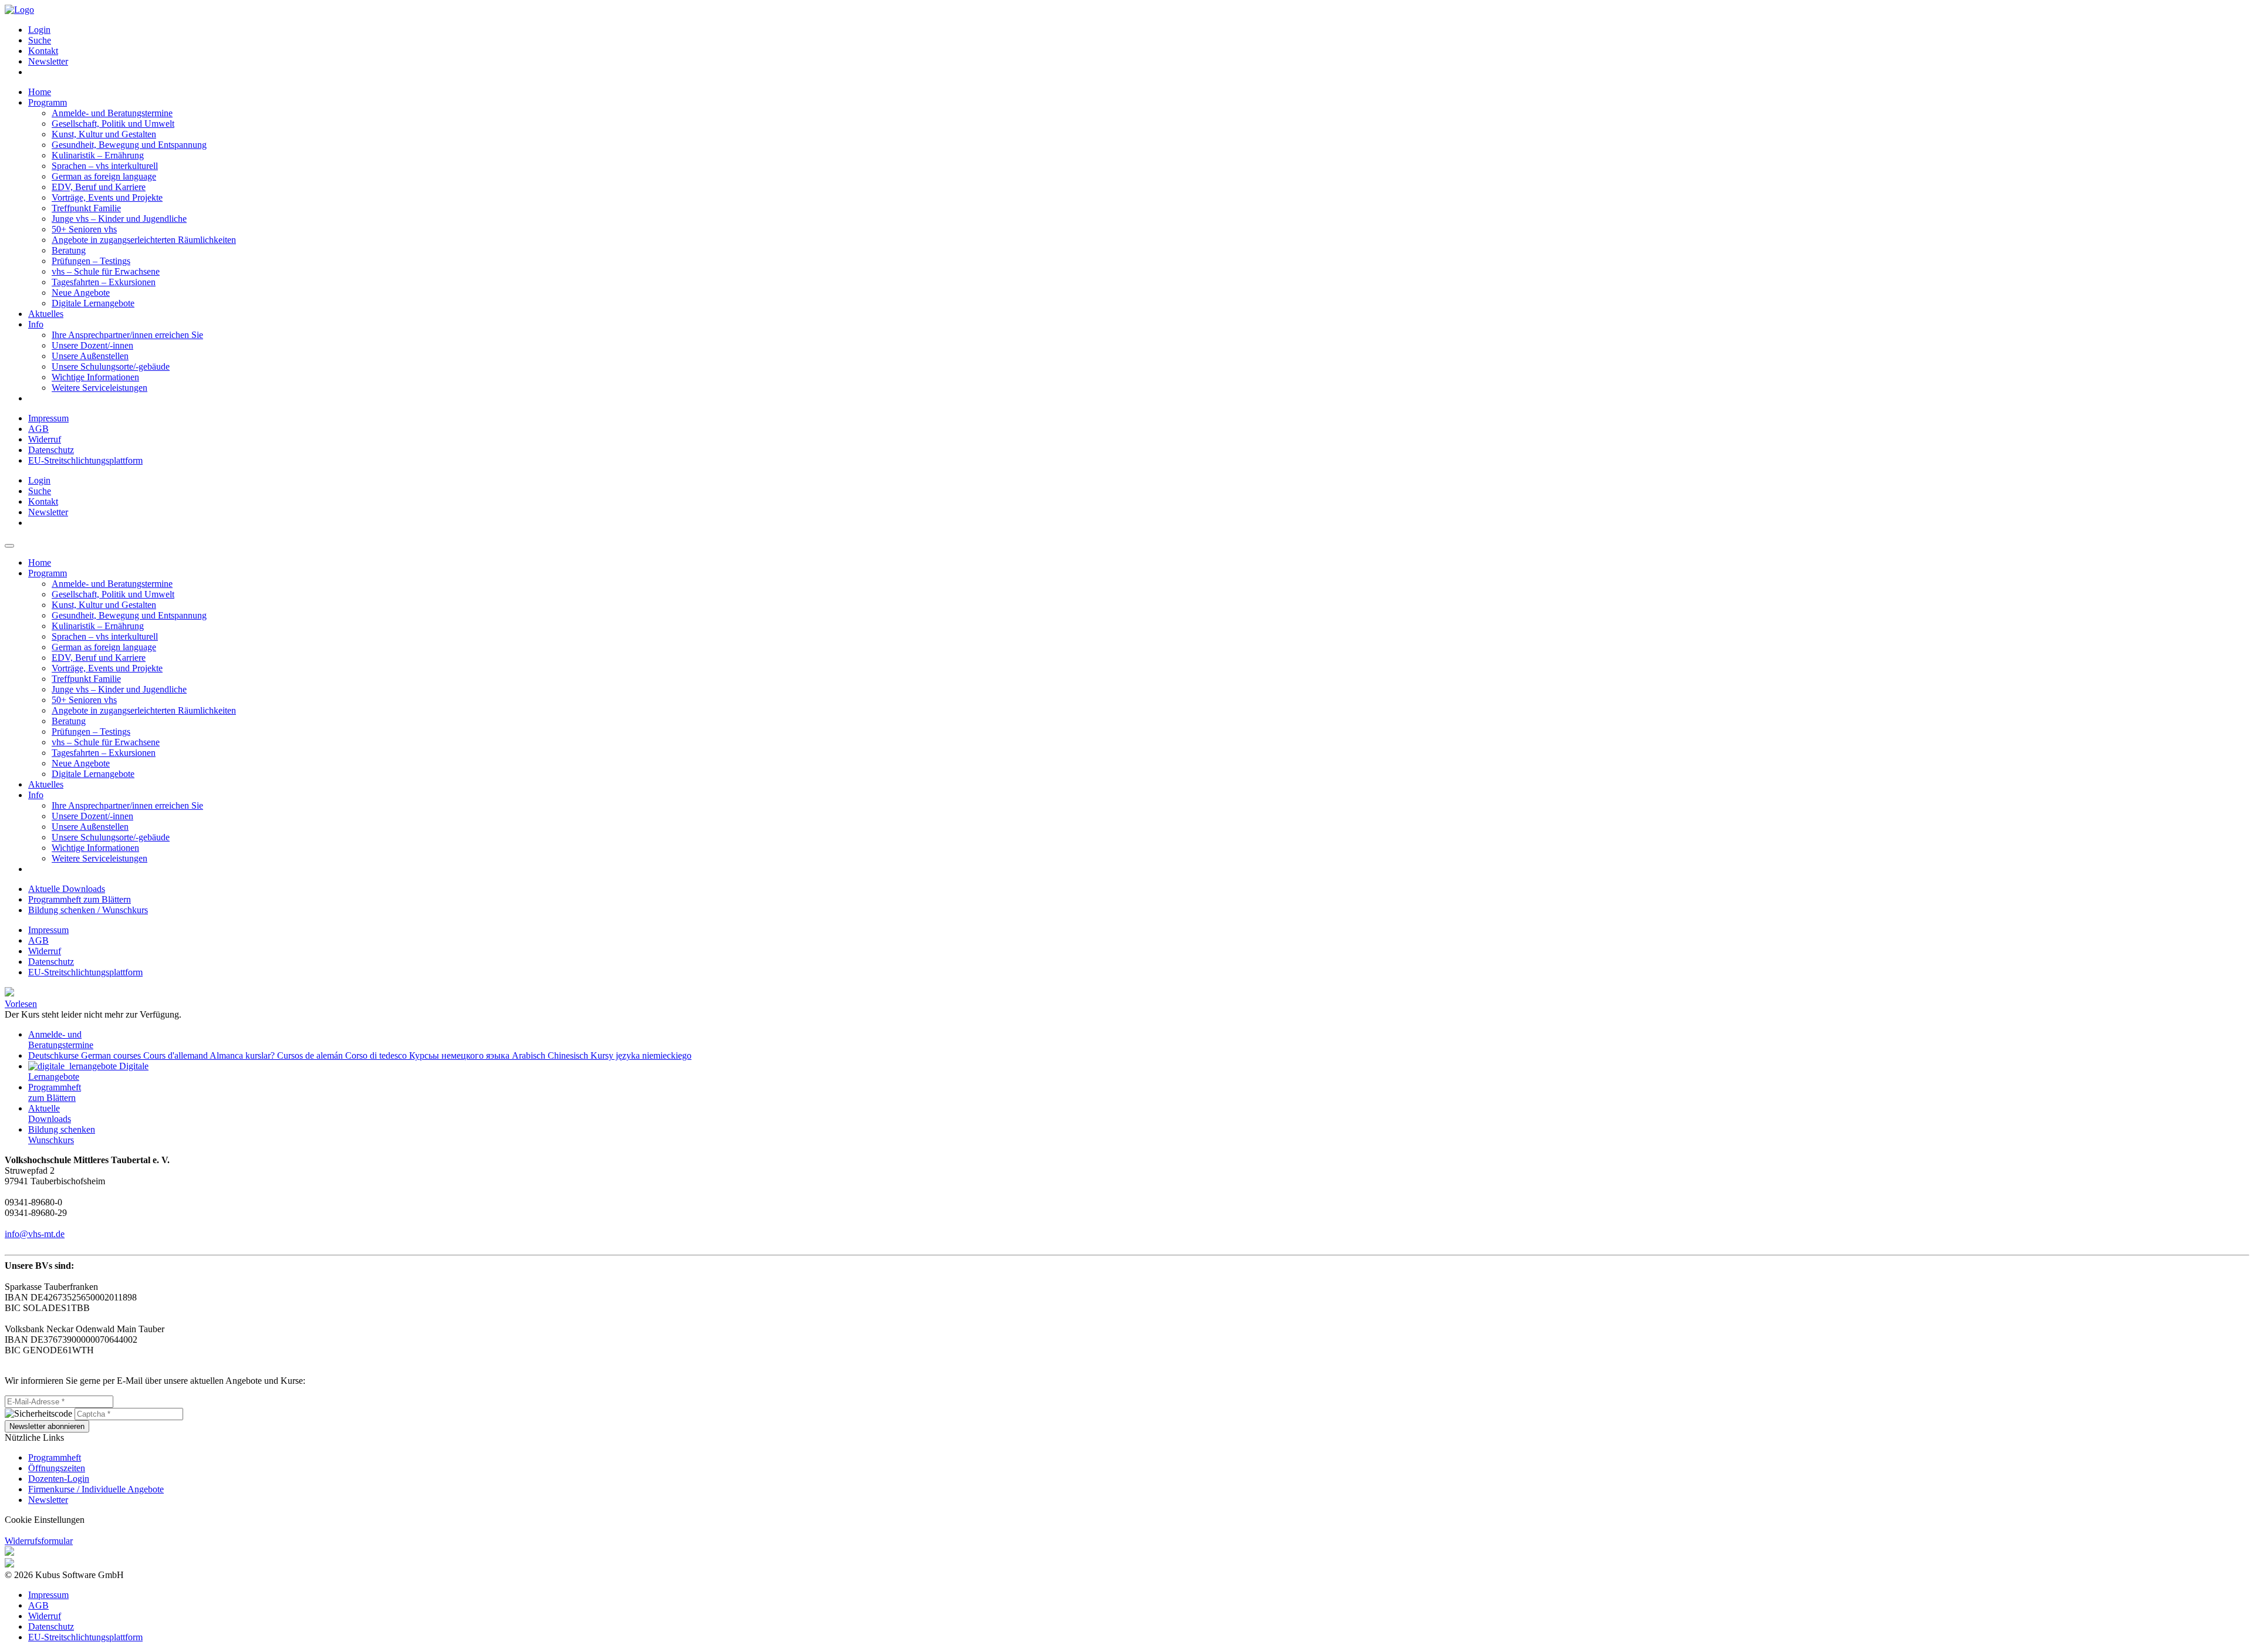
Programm (48, 102)
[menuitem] (1139, 30)
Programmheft (55, 1457)
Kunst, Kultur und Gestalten (104, 134)
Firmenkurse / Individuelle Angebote (96, 1489)
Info (36, 324)
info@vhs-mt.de (35, 1234)
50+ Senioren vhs (84, 229)
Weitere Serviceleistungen (99, 388)
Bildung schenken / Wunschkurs (88, 910)
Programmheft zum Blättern (80, 899)
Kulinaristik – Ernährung (98, 155)
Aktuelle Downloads (67, 889)
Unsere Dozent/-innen (92, 345)
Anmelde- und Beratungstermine (112, 113)
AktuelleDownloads (50, 1114)
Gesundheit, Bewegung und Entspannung (129, 145)
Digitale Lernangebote (93, 303)
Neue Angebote (81, 293)
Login (39, 30)
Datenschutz (51, 450)
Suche (40, 40)
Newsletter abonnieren (47, 1426)
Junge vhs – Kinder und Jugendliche (119, 219)
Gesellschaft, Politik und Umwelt (113, 124)
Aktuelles (46, 314)
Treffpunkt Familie (86, 208)
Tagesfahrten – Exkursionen (104, 282)
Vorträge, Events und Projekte (107, 197)
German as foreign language (104, 176)
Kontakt (43, 51)
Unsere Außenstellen (90, 356)
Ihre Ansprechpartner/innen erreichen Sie (127, 335)
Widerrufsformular (39, 1541)
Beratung (69, 250)
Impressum (48, 418)
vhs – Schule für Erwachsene (106, 271)
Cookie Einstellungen (45, 1520)
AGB (38, 429)
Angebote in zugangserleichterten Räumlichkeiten (144, 240)
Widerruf (45, 439)
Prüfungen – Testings (91, 261)
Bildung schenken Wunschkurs (62, 1135)
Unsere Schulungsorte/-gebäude (111, 366)
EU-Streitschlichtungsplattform (85, 460)
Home (40, 92)
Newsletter (48, 61)
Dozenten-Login (59, 1479)
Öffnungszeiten (57, 1468)
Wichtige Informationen (95, 377)
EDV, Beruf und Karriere (99, 187)
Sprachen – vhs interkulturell (105, 166)
